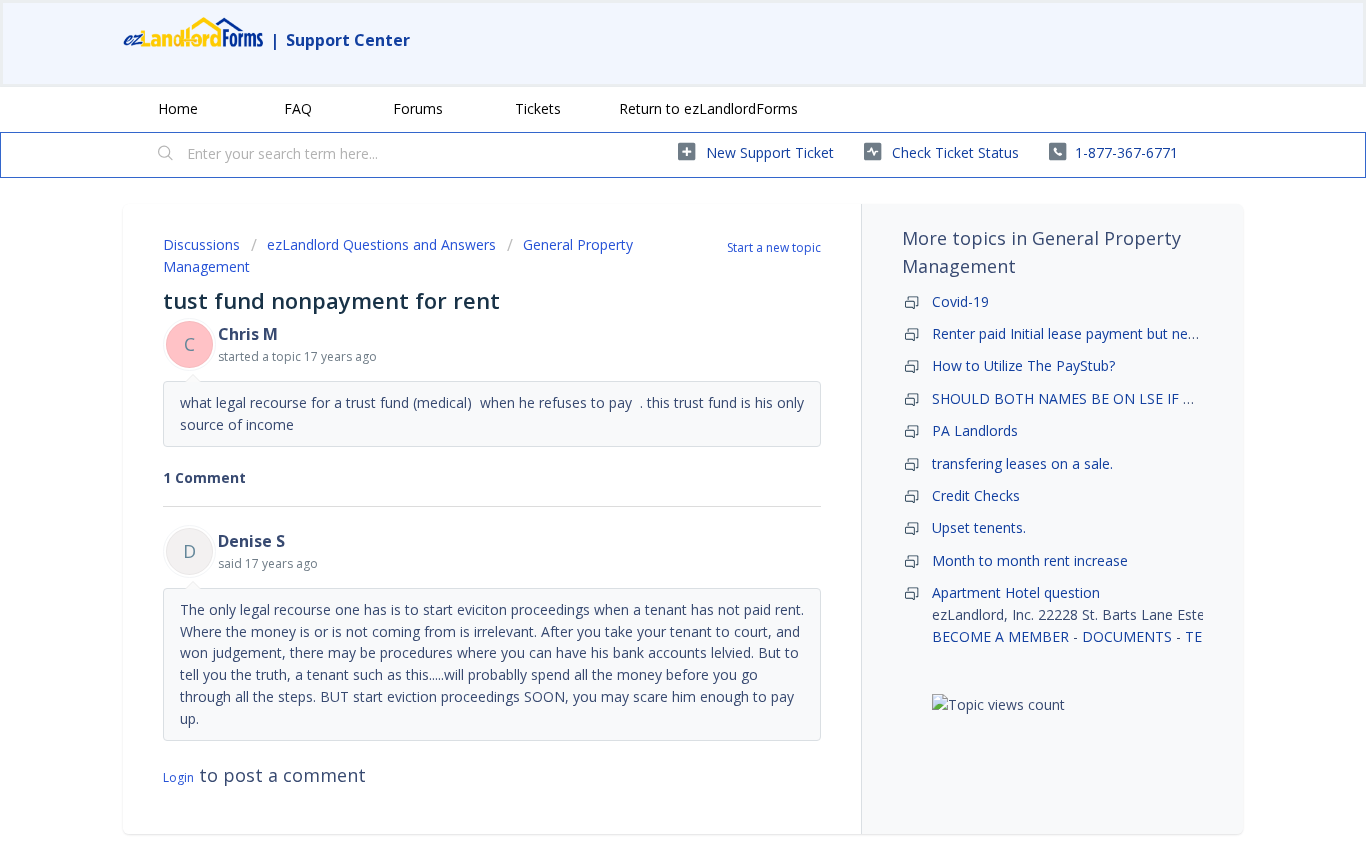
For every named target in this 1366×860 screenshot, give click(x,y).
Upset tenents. (979, 527)
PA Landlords (975, 430)
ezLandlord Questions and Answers (381, 244)
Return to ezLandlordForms (708, 108)
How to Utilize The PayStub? (1023, 365)
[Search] (166, 155)
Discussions (201, 244)
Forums (418, 108)
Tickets (538, 108)
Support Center (348, 40)
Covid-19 (960, 301)
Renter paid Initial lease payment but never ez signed (1102, 333)
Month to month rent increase (1030, 560)
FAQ (298, 108)
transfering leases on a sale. (1022, 463)
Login (178, 777)
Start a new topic (774, 247)
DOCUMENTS (1127, 636)
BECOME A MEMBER (1000, 636)
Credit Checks (976, 495)
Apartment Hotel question (1016, 592)
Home (178, 108)
